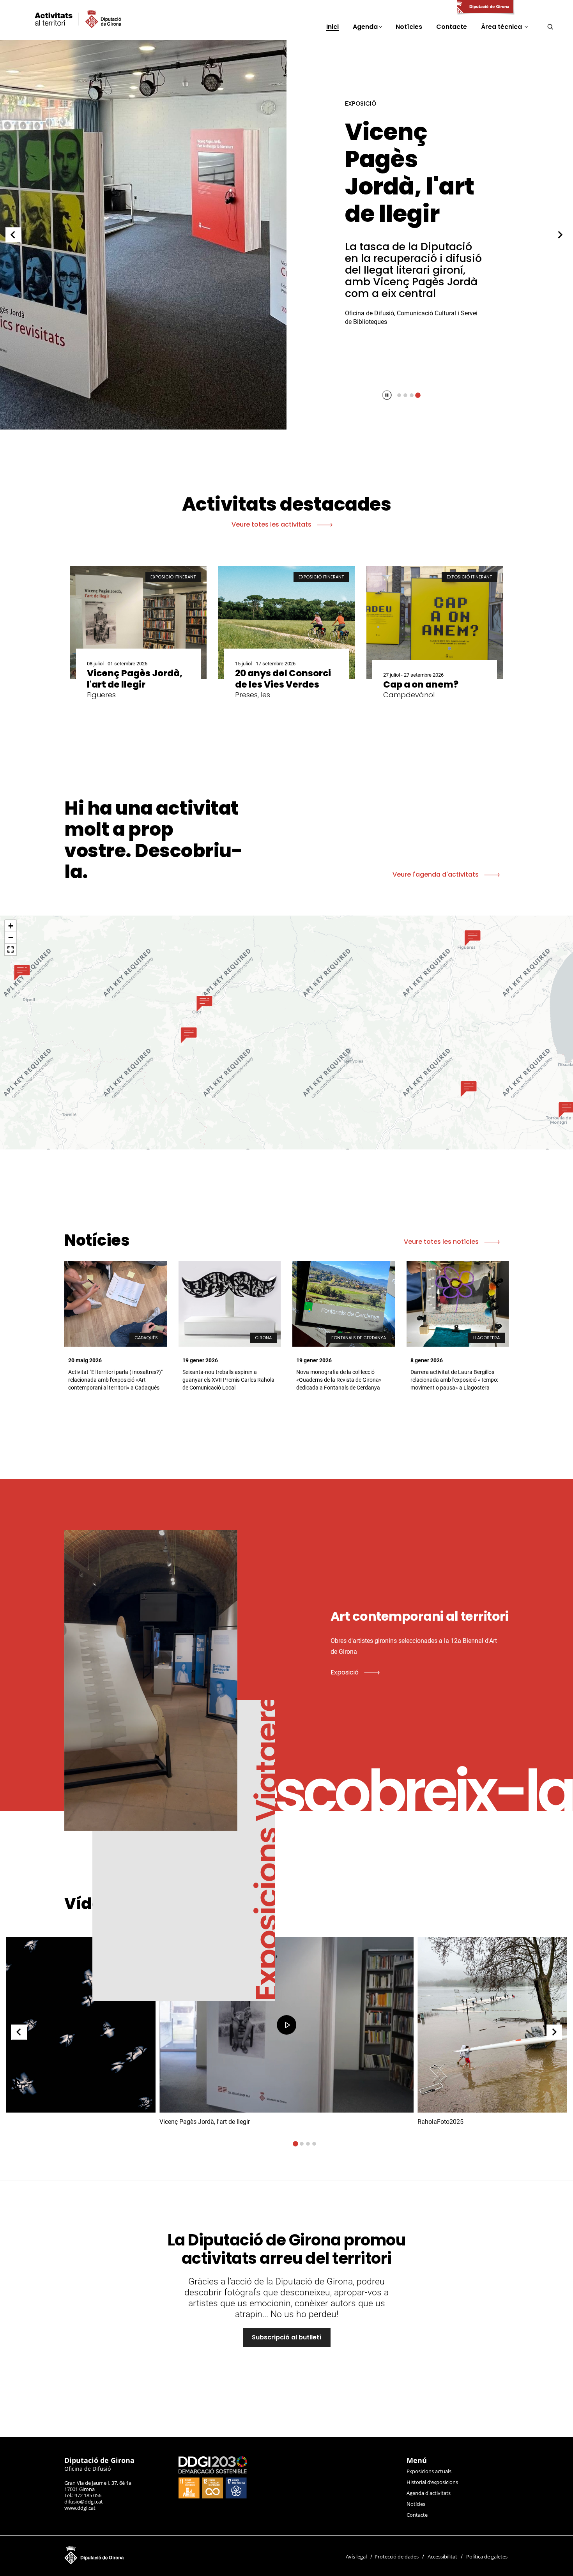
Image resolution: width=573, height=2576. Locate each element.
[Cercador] (550, 27)
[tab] (399, 395)
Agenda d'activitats (429, 2493)
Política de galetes (487, 2557)
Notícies (416, 2504)
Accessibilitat (442, 2557)
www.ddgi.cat (80, 2508)
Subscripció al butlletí (287, 2337)
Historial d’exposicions (432, 2482)
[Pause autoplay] (387, 395)
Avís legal (356, 2557)
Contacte (417, 2515)
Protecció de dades (397, 2557)
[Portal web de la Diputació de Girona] (485, 7)
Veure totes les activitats (272, 524)
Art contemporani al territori (412, 173)
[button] (473, 938)
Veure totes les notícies (442, 1242)
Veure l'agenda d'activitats (436, 874)
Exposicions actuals (429, 2471)
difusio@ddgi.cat (84, 2502)
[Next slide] (560, 235)
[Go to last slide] (13, 235)
